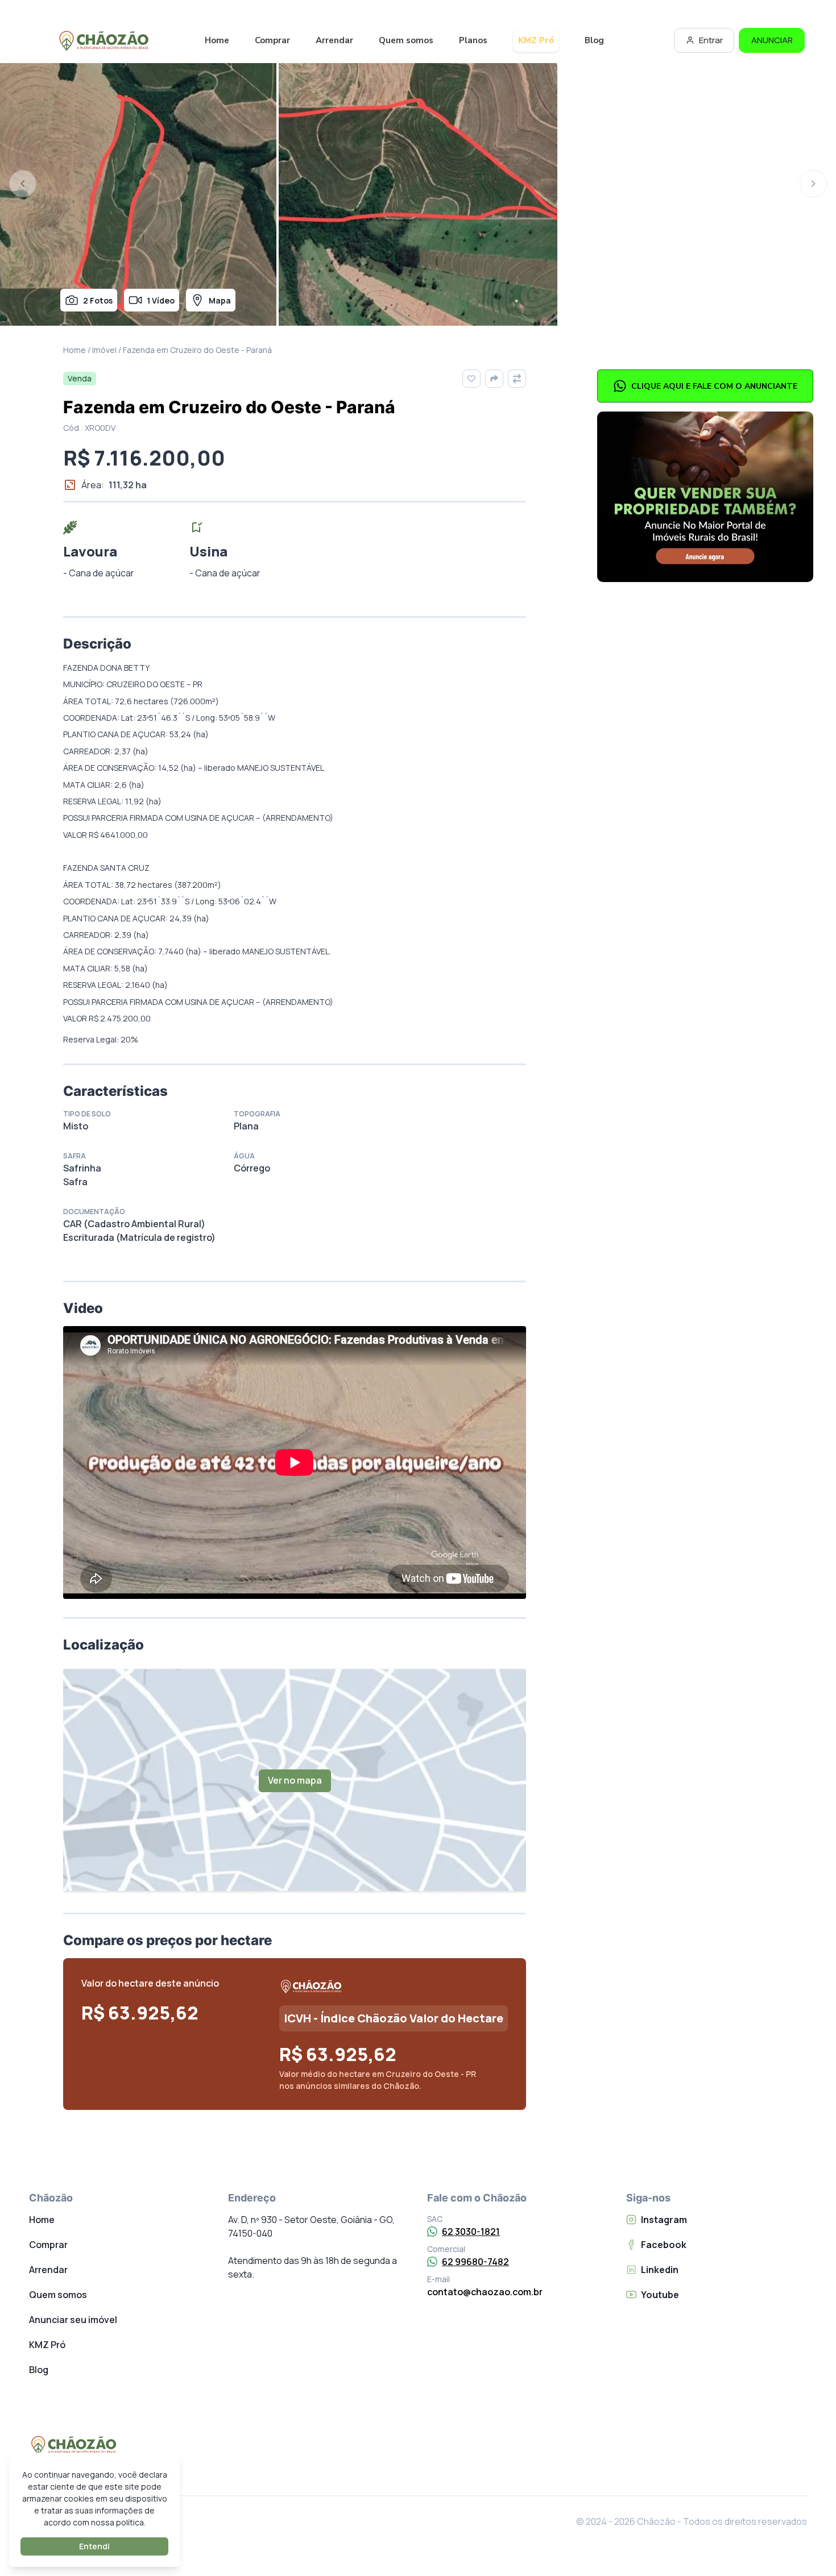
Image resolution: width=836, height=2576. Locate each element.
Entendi (94, 2546)
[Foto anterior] (23, 184)
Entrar (711, 40)
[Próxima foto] (813, 184)
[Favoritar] (471, 379)
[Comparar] (517, 379)
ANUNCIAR (772, 40)
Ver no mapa (295, 1780)
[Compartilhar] (494, 379)
